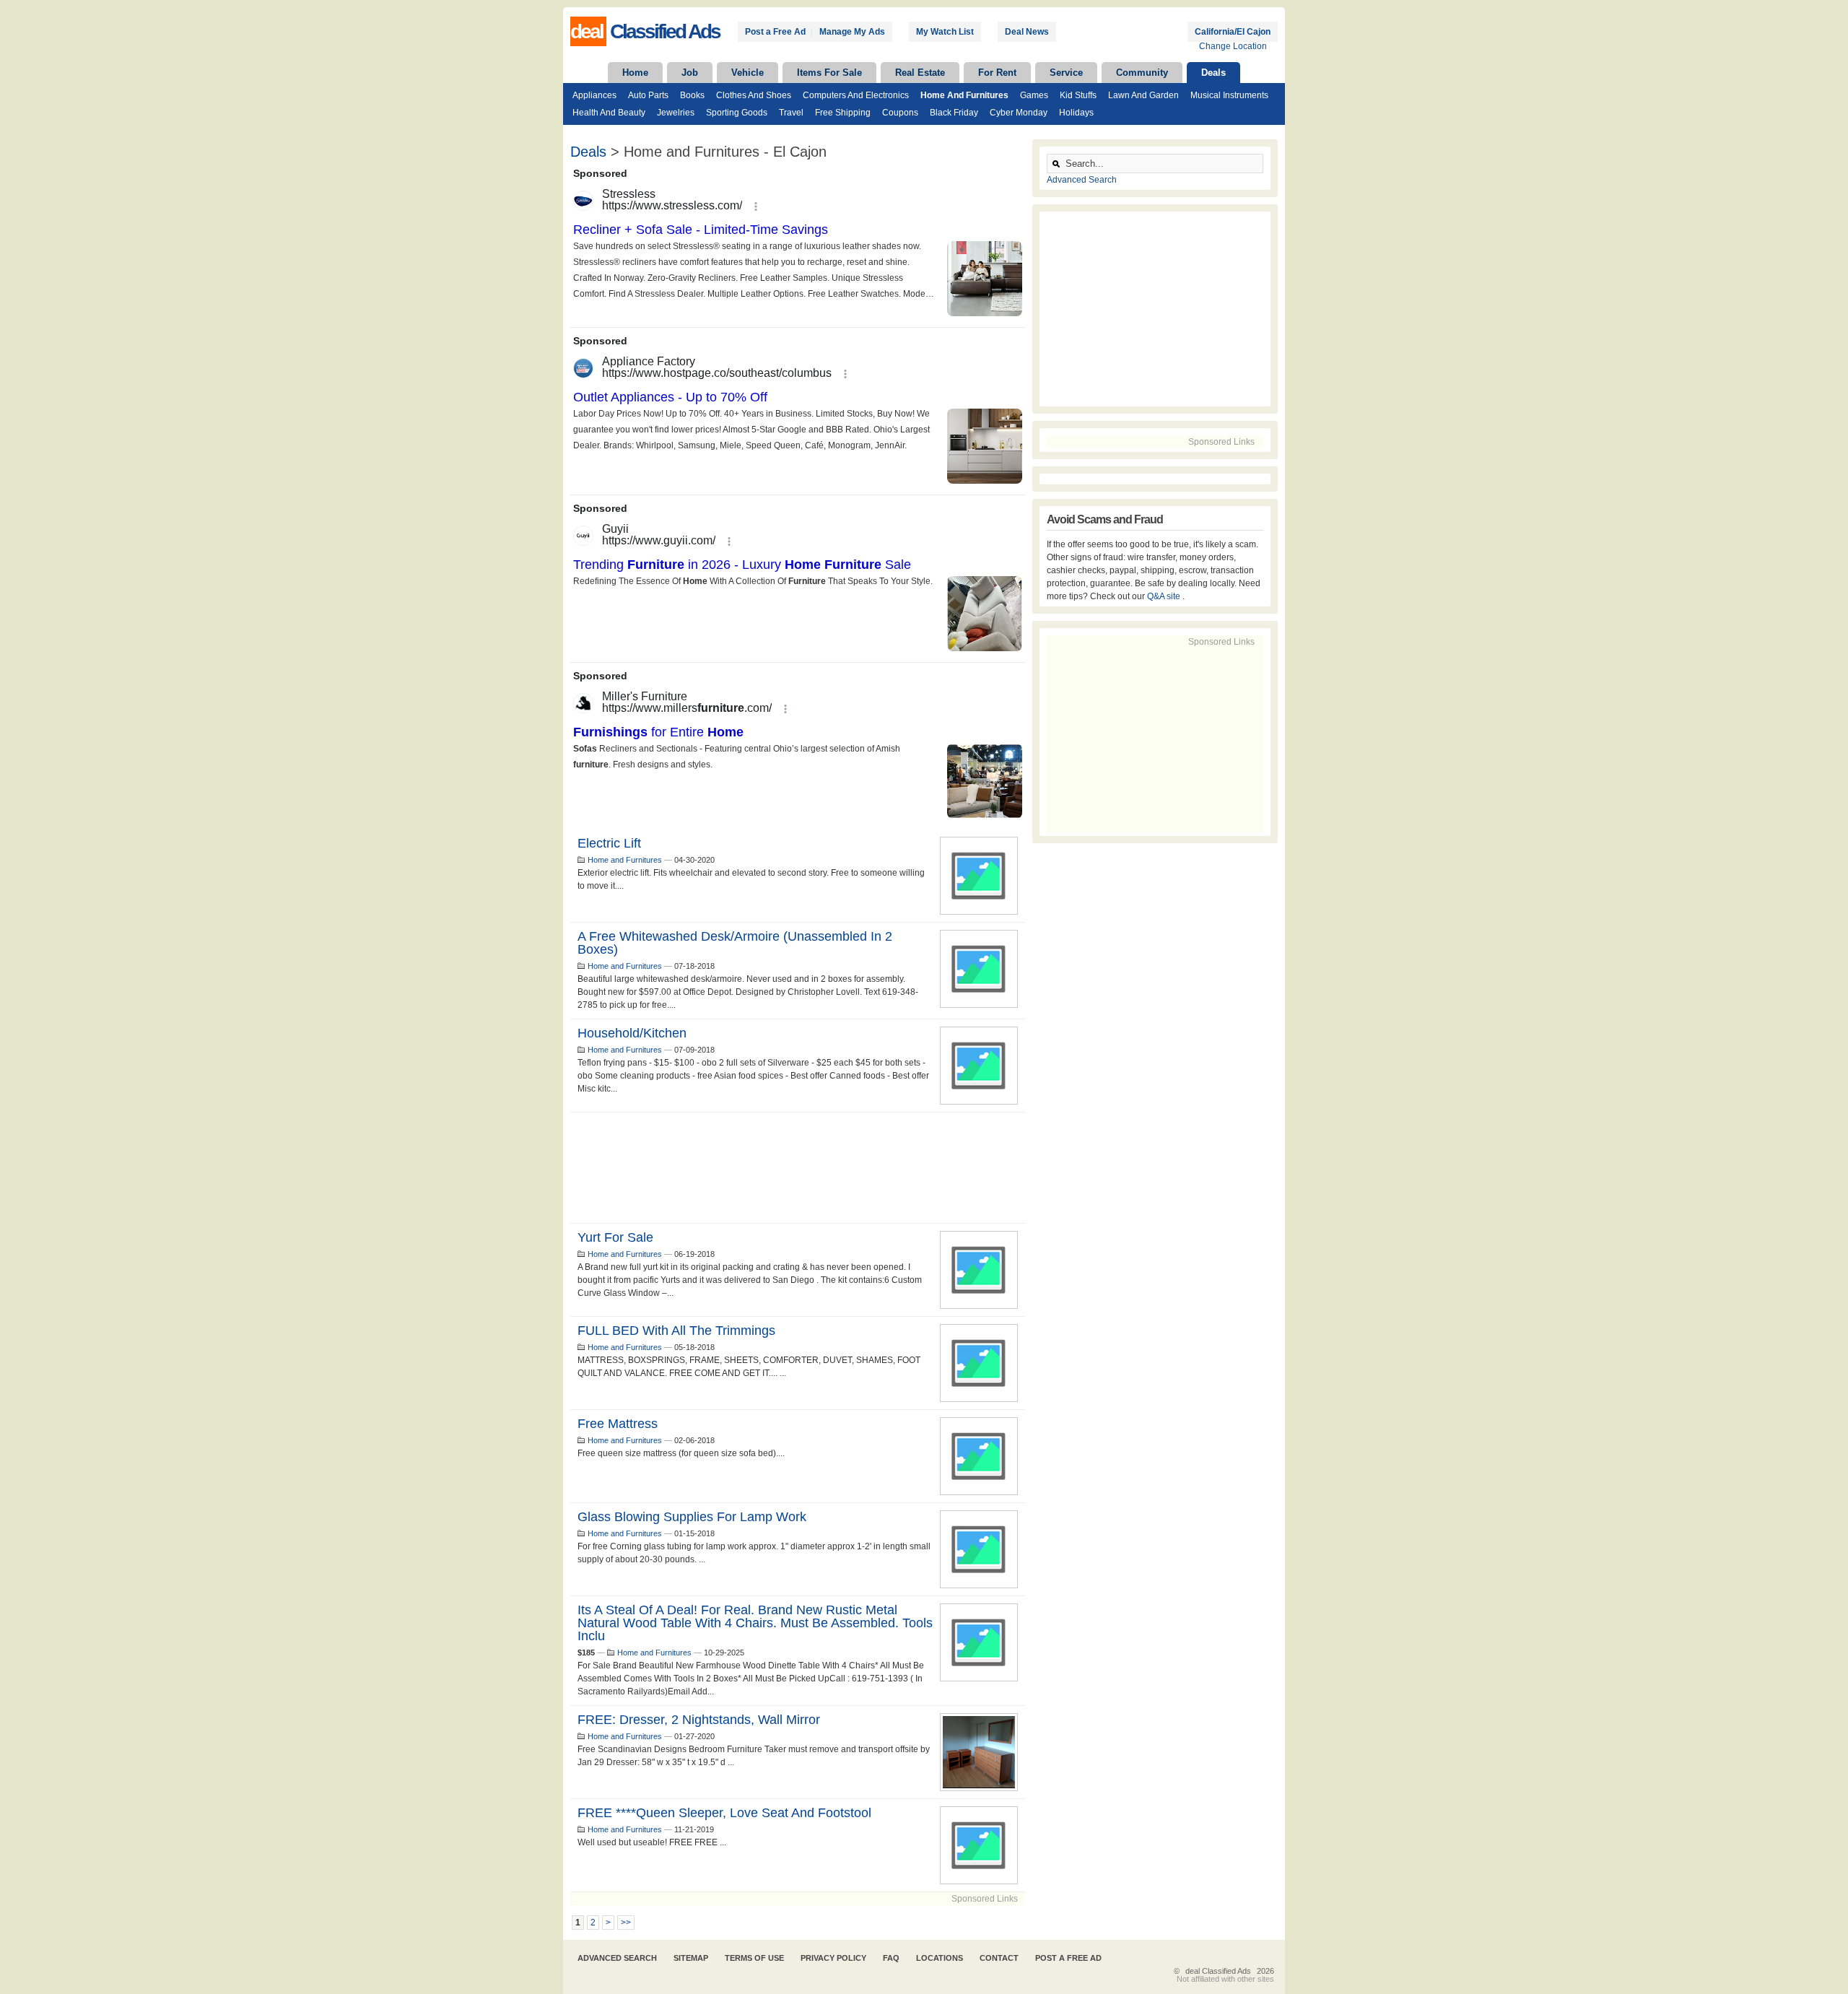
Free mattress (618, 1424)
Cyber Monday (1019, 113)
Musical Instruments (1229, 95)
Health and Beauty (609, 113)
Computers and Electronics (856, 95)
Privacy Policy (833, 1958)
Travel (791, 113)
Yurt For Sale (615, 1237)
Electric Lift (609, 843)
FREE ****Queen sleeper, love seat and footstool (724, 1813)
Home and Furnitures (964, 95)
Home (635, 73)
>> (626, 1923)
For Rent (997, 73)
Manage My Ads (852, 32)
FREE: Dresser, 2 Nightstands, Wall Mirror (699, 1720)
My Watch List (945, 32)
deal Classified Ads (1218, 1971)
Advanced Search (1082, 180)
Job (690, 73)
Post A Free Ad (1068, 1958)
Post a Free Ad (775, 32)
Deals (1213, 73)
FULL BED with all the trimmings (676, 1331)
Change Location (1233, 46)
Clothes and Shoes (754, 95)
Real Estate (920, 73)
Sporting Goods (737, 113)
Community (1142, 73)
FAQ (891, 1958)
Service (1066, 73)
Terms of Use (754, 1958)
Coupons (900, 113)
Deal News (1027, 32)
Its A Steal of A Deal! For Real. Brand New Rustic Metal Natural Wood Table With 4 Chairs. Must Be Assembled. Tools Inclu (755, 1623)
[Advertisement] (798, 1168)
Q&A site (1165, 596)
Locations (940, 1958)
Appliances (594, 95)
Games (1034, 95)
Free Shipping (843, 113)
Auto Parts (648, 95)
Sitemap (691, 1958)
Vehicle (748, 73)
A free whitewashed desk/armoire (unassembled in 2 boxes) (735, 943)
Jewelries (676, 113)
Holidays (1076, 113)
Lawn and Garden (1143, 95)
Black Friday (954, 113)
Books (692, 95)
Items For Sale (829, 73)
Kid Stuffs (1078, 95)
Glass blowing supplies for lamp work (692, 1517)
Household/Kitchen (632, 1033)
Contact (999, 1958)
